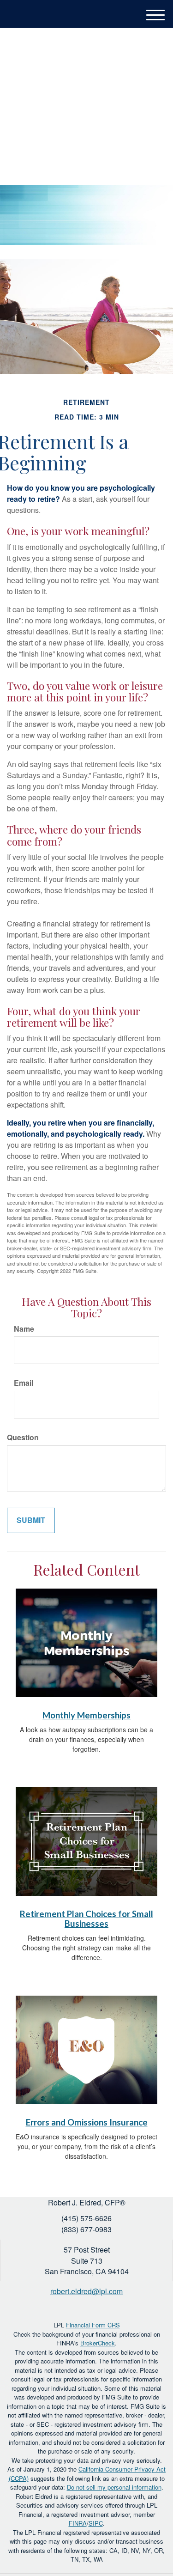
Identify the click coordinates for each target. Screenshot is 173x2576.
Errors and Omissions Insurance (87, 2122)
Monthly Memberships (86, 1715)
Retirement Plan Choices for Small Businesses (86, 1919)
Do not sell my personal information (114, 2487)
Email (24, 1383)
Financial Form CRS (93, 2325)
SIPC (96, 2523)
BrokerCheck (98, 2343)
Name (24, 1329)
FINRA (78, 2523)
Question (23, 1437)
